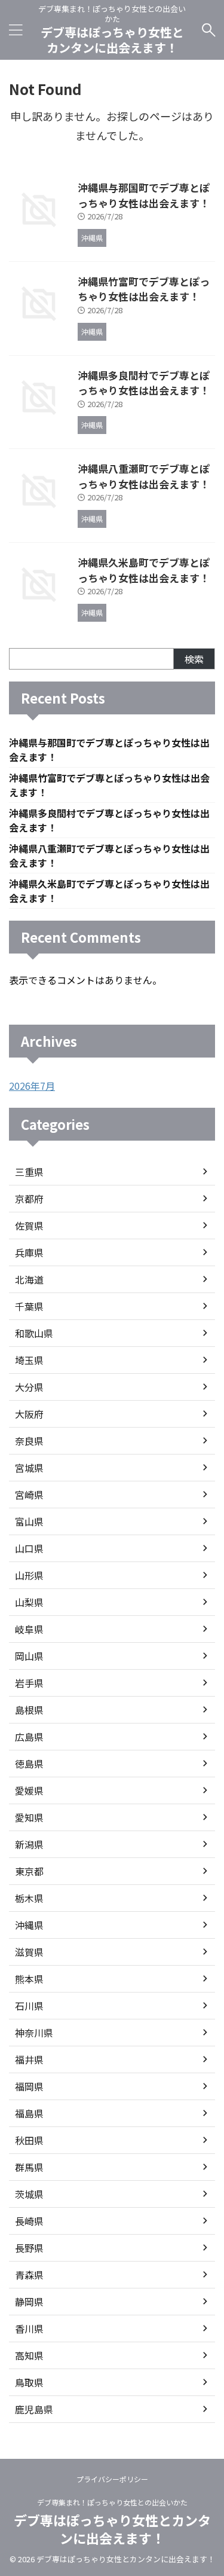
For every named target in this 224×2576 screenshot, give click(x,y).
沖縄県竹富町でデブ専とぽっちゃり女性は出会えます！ (144, 289)
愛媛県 (29, 1790)
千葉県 (29, 1306)
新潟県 (29, 1844)
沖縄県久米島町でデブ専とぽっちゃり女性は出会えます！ (144, 570)
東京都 (29, 1871)
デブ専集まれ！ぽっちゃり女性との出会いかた (112, 2502)
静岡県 (29, 2302)
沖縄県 (29, 1925)
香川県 (29, 2329)
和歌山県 (34, 1333)
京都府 (29, 1199)
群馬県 (29, 2167)
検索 (194, 659)
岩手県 (29, 1683)
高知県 (29, 2355)
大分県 (29, 1387)
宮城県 (29, 1468)
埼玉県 (29, 1360)
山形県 (29, 1575)
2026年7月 (32, 1086)
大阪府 (29, 1414)
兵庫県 (29, 1252)
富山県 (29, 1521)
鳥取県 (29, 2382)
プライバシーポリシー (112, 2479)
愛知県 (29, 1817)
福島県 (29, 2113)
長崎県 (29, 2221)
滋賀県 (29, 1952)
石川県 (29, 2006)
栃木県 (29, 1898)
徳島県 (29, 1764)
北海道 (29, 1279)
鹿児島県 (34, 2409)
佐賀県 (29, 1226)
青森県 (29, 2275)
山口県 (29, 1548)
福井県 (29, 2059)
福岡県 (29, 2086)
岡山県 (29, 1656)
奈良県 (29, 1441)
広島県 (29, 1737)
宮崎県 (29, 1495)
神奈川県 (34, 2033)
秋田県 (29, 2140)
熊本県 (29, 1979)
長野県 (29, 2248)
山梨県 (29, 1602)
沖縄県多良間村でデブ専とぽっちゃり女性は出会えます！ (144, 383)
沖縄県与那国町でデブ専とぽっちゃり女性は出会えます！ (144, 195)
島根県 (29, 1710)
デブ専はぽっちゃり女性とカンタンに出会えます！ (112, 40)
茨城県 (29, 2194)
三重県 (29, 1172)
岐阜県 (29, 1629)
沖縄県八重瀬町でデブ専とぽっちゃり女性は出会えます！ (144, 476)
